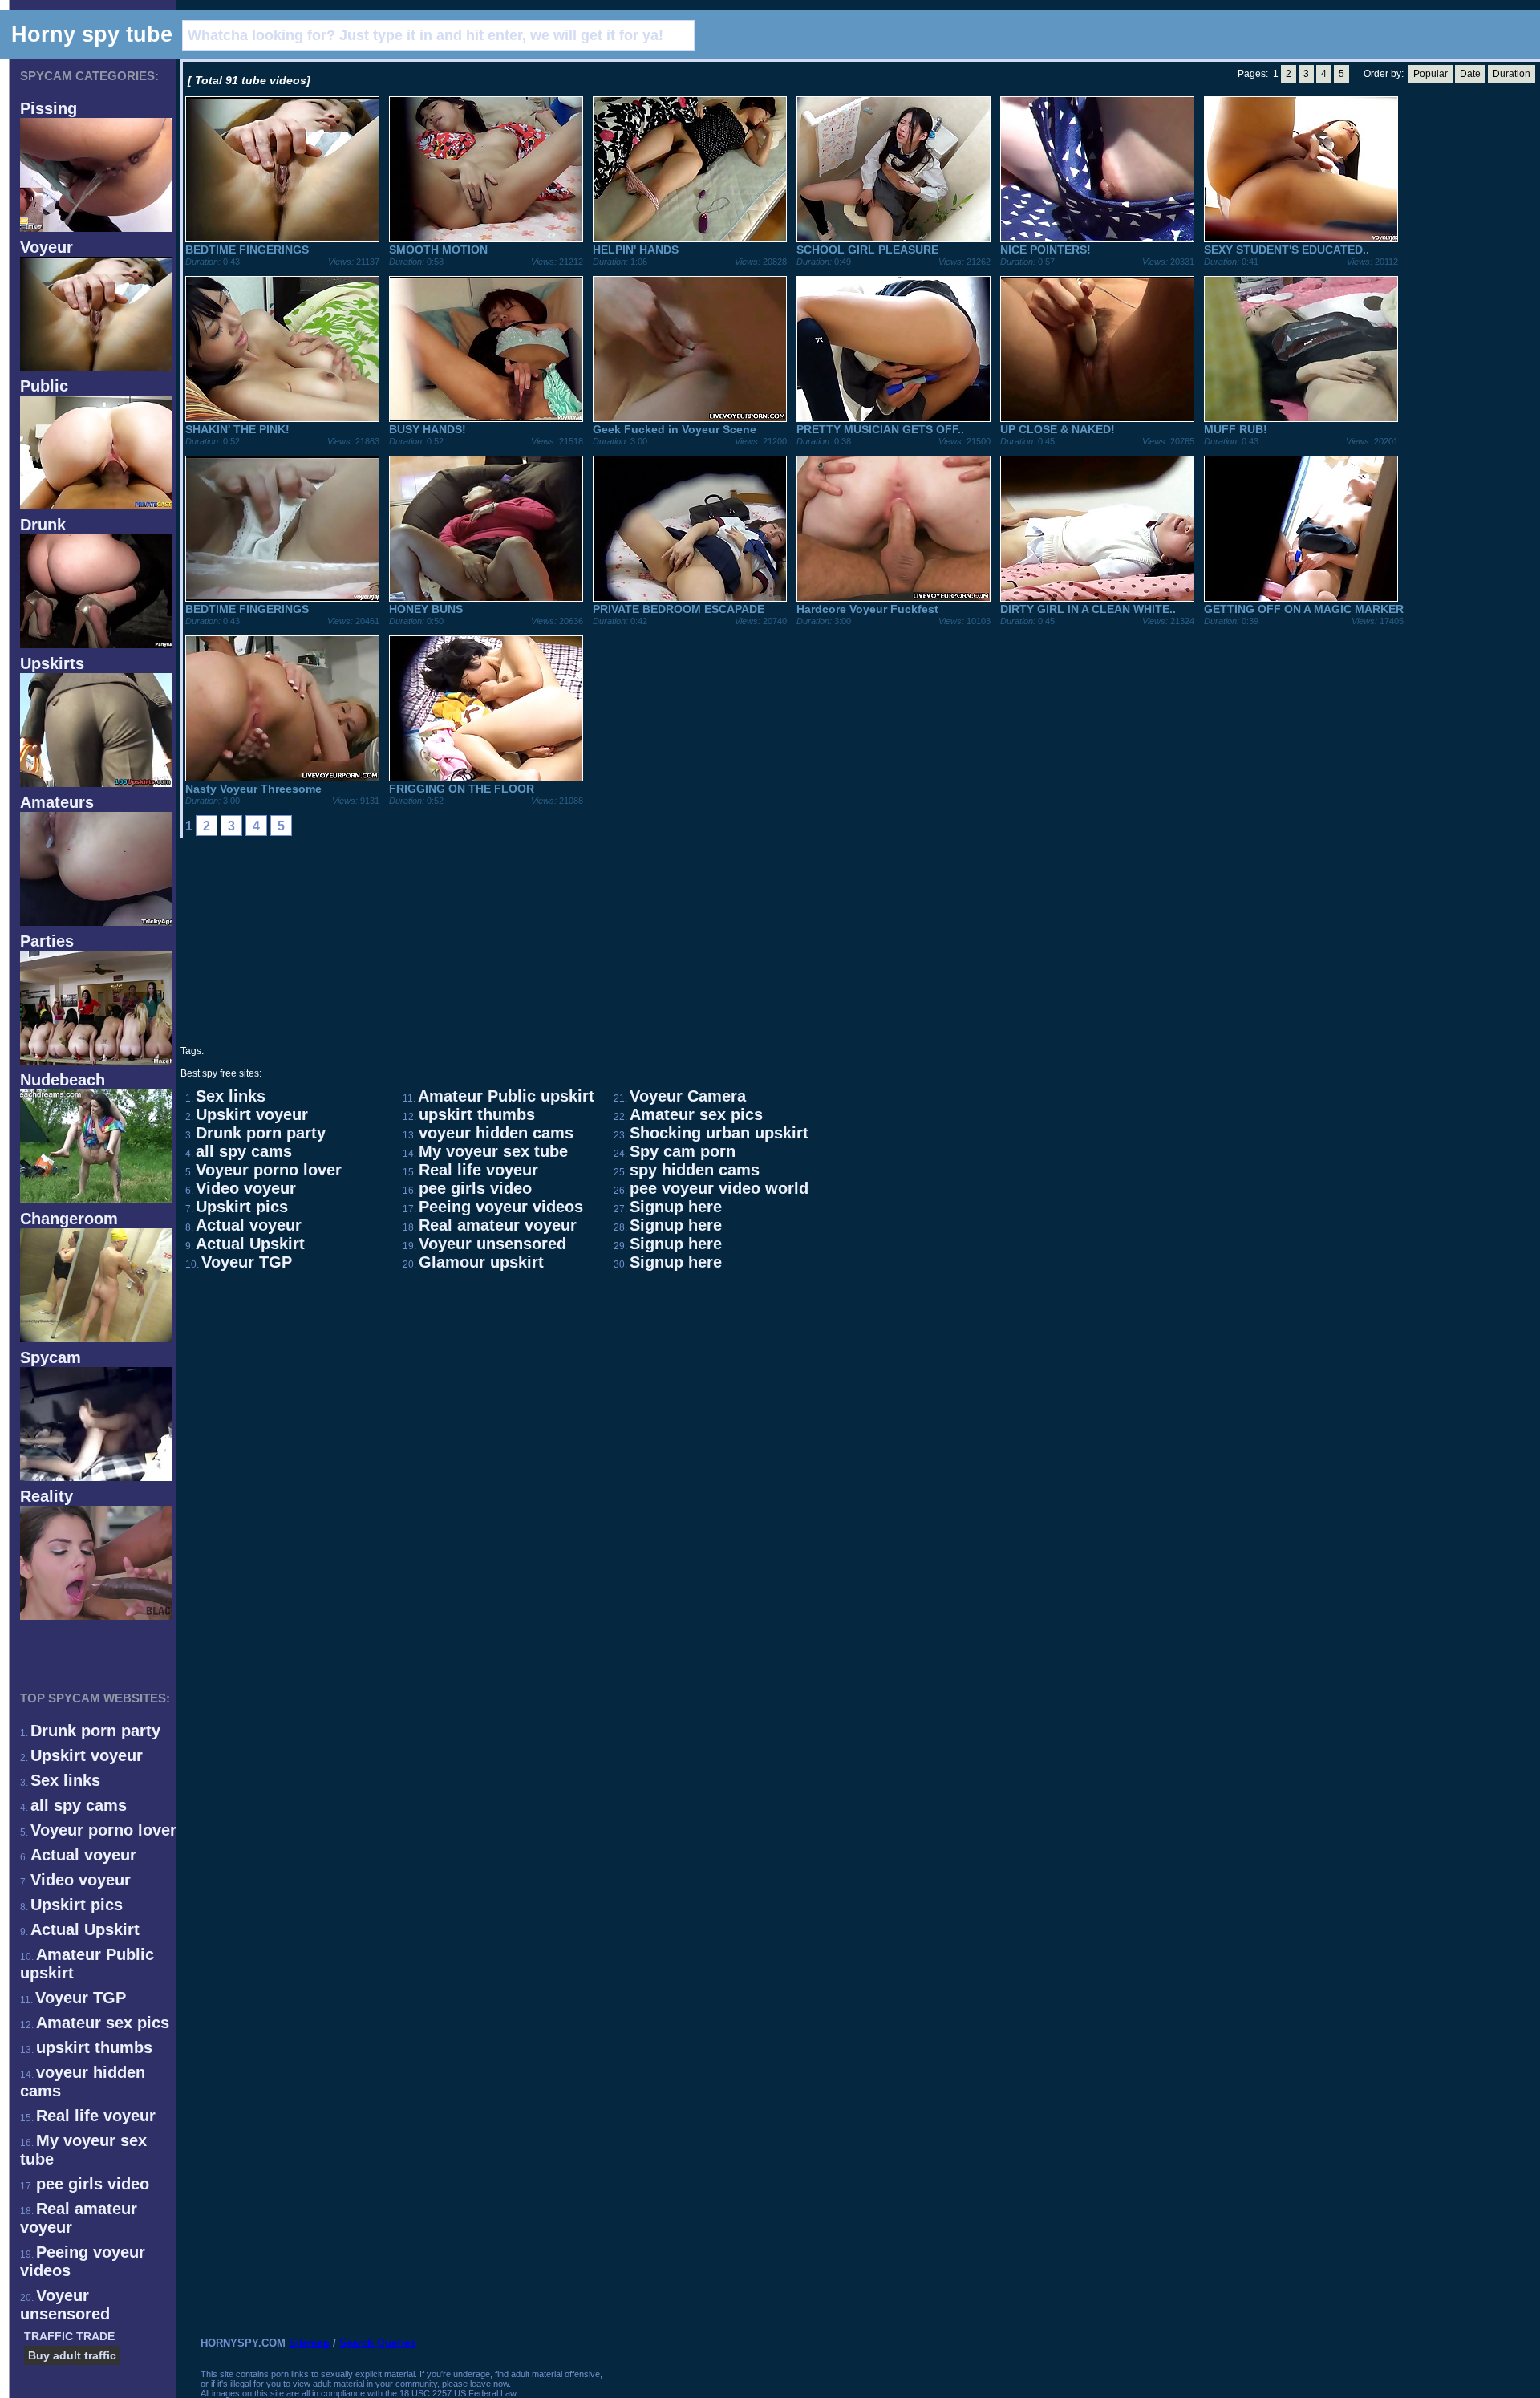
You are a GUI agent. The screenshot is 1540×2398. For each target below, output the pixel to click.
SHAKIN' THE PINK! (237, 429)
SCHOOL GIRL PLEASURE (867, 250)
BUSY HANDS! (428, 429)
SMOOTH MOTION (438, 250)
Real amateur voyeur (498, 1225)
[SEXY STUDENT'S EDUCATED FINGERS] (1301, 238)
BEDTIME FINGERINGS (247, 250)
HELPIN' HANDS (636, 250)
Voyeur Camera (688, 1096)
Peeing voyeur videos (501, 1207)
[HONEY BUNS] (486, 598)
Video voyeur (81, 1880)
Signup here (676, 1207)
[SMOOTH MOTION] (486, 238)
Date (1470, 74)
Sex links (65, 1780)
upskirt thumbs (94, 2047)
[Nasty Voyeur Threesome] (282, 777)
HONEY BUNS (426, 609)
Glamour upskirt (481, 1262)
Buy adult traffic (72, 2355)
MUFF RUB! (1236, 429)
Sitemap (309, 2343)
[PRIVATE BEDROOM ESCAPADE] (690, 598)
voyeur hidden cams (496, 1133)
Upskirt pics (77, 1905)
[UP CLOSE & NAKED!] (1097, 418)
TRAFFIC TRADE (69, 2336)
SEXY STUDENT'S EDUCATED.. (1287, 250)
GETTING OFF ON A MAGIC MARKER (1304, 609)
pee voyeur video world (719, 1188)
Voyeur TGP (81, 1998)
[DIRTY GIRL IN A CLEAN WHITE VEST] (1097, 598)
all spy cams (79, 1805)
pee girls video (93, 2184)
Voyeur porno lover (103, 1830)
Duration (1512, 74)
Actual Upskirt (85, 1929)
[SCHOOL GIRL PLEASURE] (894, 238)
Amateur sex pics (103, 2023)
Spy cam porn (683, 1151)
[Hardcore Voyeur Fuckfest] (894, 598)
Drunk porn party (95, 1731)
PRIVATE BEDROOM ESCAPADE (679, 609)
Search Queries (377, 2343)
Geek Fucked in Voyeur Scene (675, 429)
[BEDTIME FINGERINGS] (282, 238)
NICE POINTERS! (1046, 250)
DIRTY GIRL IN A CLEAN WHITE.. (1088, 609)
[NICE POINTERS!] (1097, 238)
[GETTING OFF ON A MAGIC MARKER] (1301, 598)
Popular (1431, 74)
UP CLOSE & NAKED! (1058, 429)
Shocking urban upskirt (719, 1133)
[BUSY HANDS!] (486, 418)
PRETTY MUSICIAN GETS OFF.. (880, 429)
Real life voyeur (96, 2116)
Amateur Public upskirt (506, 1096)
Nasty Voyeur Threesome (253, 789)
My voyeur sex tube (493, 1151)
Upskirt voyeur (87, 1755)
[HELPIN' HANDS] (690, 238)
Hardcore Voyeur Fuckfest (867, 609)
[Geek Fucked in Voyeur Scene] (690, 418)
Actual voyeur (83, 1855)
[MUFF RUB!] (1301, 418)
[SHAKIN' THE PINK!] (282, 418)
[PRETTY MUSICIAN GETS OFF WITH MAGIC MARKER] (894, 418)
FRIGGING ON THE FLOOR (462, 789)
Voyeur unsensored (65, 2305)
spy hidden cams (695, 1170)
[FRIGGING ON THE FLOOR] (486, 777)
